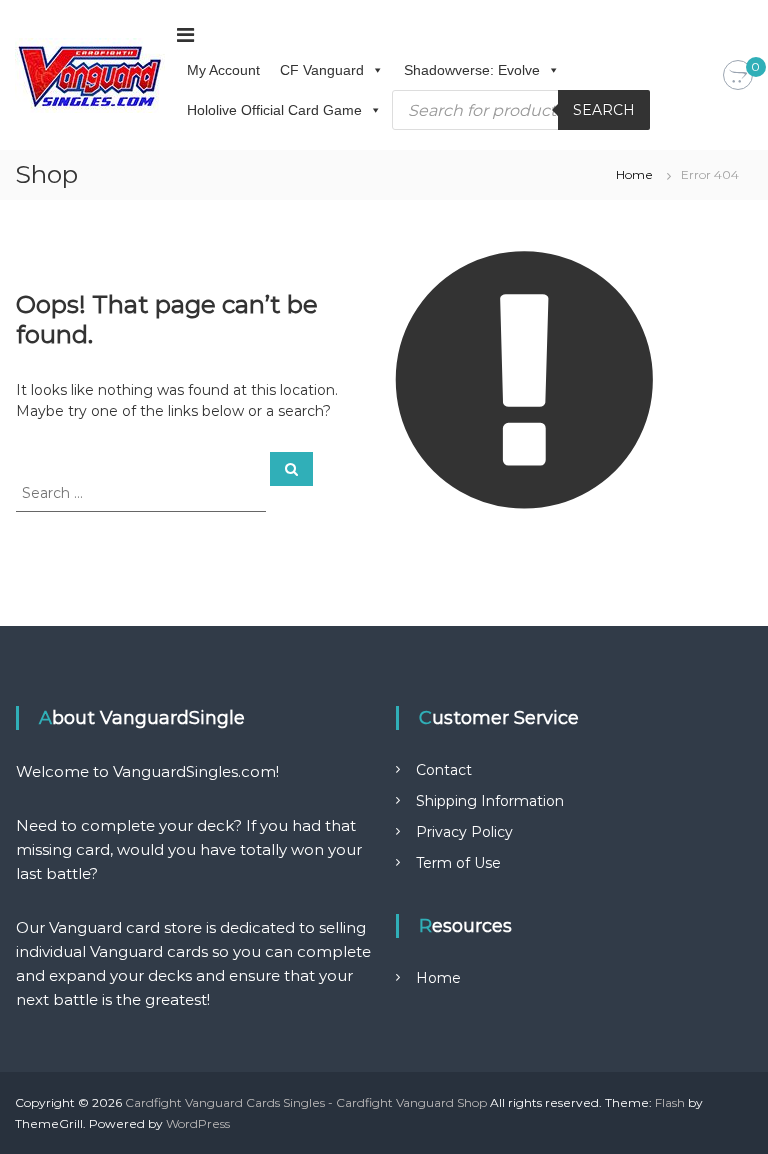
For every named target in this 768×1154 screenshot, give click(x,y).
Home (634, 174)
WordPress (198, 1123)
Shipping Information (490, 801)
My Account (223, 70)
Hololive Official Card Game (274, 110)
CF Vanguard (322, 70)
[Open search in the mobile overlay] (521, 110)
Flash (670, 1102)
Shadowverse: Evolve (472, 70)
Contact (444, 770)
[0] (738, 76)
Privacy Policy (464, 832)
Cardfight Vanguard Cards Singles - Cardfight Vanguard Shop (306, 1102)
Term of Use (458, 863)
